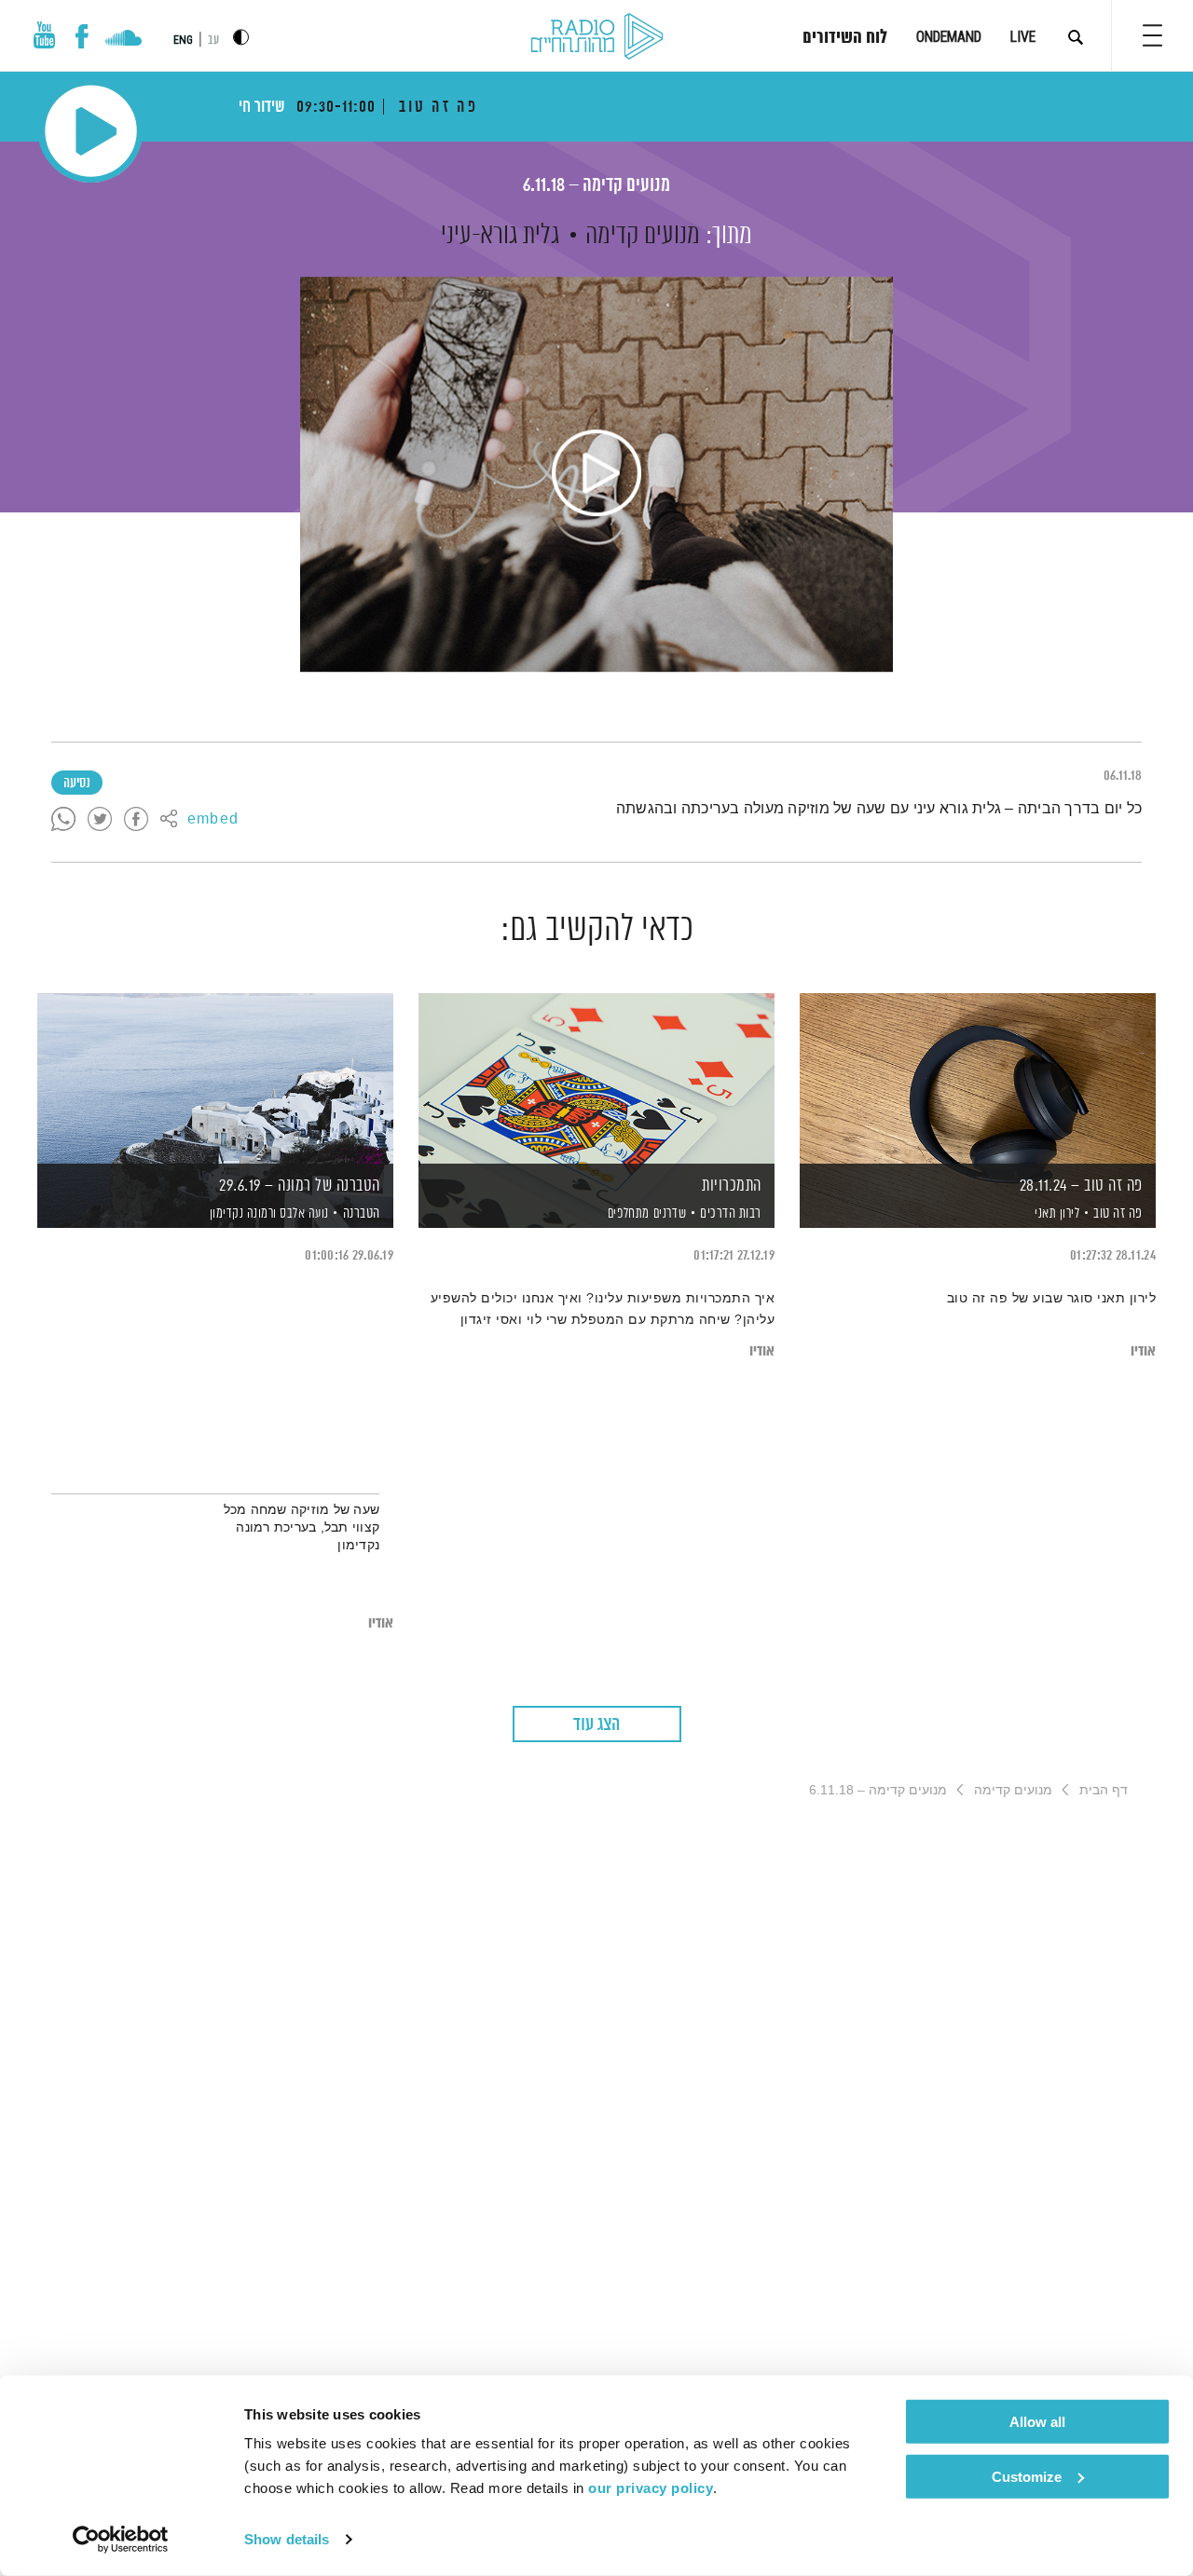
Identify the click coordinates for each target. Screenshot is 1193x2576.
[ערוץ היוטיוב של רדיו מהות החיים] (45, 35)
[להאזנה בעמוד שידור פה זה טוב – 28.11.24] (978, 1078)
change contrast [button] (241, 37)
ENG (183, 40)
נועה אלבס (303, 1214)
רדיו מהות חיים (597, 37)
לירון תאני (1056, 1214)
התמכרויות (732, 1186)
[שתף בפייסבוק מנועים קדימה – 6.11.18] (136, 820)
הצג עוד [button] (596, 1725)
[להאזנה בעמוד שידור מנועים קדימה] (596, 474)
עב (213, 41)
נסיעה (77, 784)
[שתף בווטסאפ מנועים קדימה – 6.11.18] (63, 820)
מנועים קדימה (643, 236)
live (1023, 37)
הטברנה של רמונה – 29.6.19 (300, 1186)
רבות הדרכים (731, 1213)
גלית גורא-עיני (500, 236)
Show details (287, 2539)
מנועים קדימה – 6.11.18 (596, 186)
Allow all (1037, 2422)
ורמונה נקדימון (241, 1214)
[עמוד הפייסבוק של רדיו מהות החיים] (82, 36)
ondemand (949, 37)
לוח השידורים (845, 38)
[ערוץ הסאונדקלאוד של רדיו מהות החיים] (123, 40)
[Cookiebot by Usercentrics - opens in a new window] (121, 2540)
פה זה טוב (1118, 1213)
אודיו (1143, 1351)
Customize (1027, 2476)
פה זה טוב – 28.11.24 (1081, 1186)
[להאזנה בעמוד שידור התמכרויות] (596, 1078)
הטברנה (362, 1213)
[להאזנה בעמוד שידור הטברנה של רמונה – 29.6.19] (215, 1078)
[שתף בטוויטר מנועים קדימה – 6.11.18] (100, 820)
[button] (1152, 35)
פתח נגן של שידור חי (91, 131)
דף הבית (1104, 1790)
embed (213, 820)
